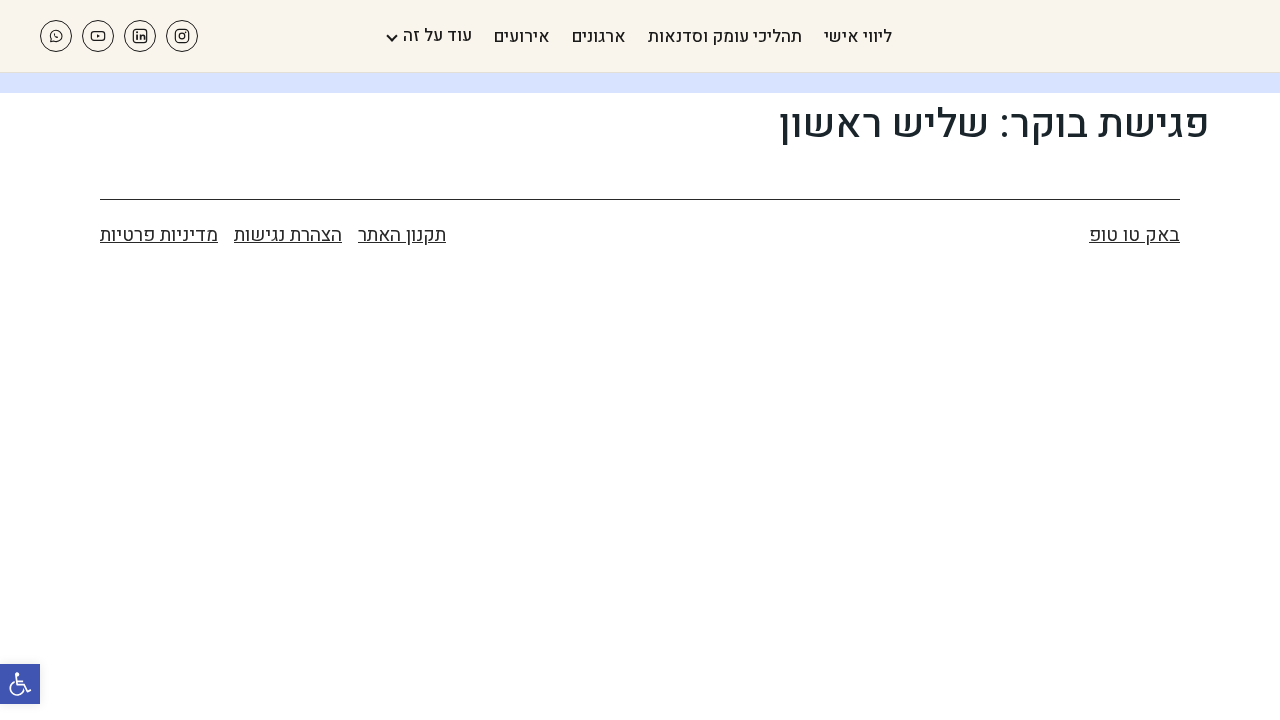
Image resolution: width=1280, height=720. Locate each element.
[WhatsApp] (56, 36)
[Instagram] (182, 36)
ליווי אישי (858, 36)
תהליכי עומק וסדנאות (725, 36)
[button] (20, 684)
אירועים (522, 36)
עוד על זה (437, 35)
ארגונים (599, 36)
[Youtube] (98, 36)
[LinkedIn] (140, 36)
